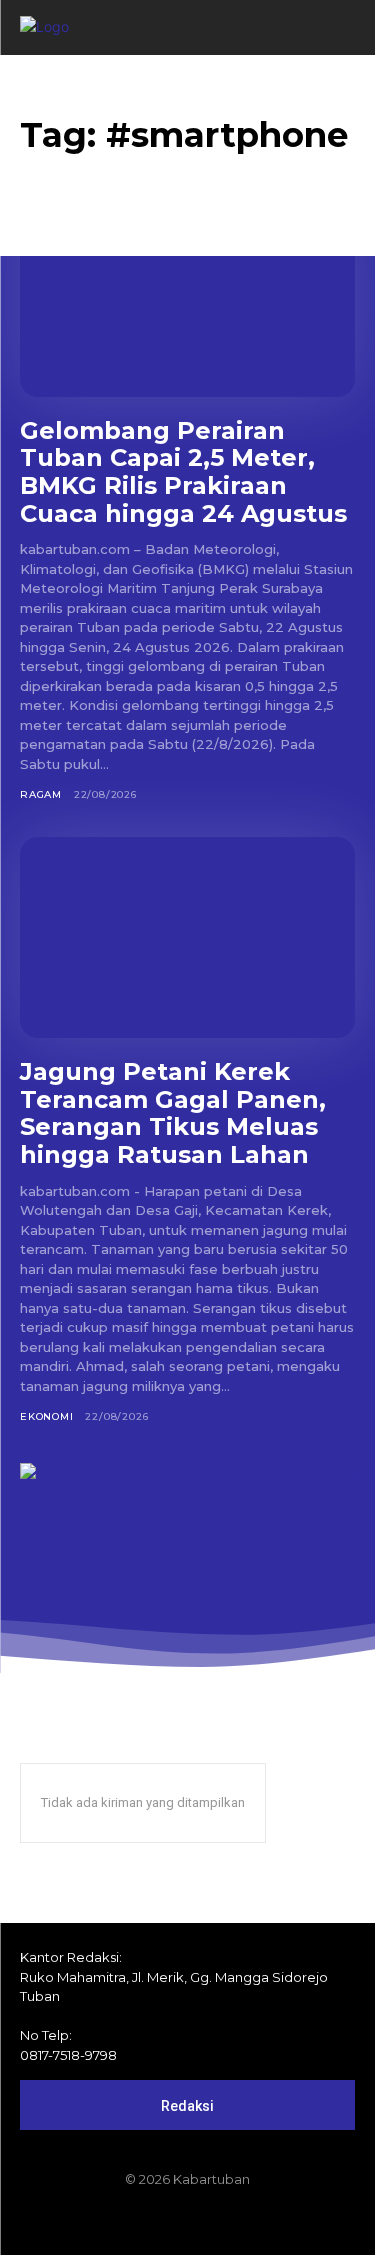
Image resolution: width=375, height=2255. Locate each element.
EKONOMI (47, 1416)
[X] (222, 2222)
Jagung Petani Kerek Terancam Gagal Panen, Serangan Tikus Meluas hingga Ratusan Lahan (173, 1113)
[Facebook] (120, 2222)
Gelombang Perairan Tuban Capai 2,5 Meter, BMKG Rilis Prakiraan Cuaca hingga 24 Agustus (183, 472)
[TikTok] (188, 2222)
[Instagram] (154, 2222)
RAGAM (41, 794)
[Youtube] (256, 2222)
